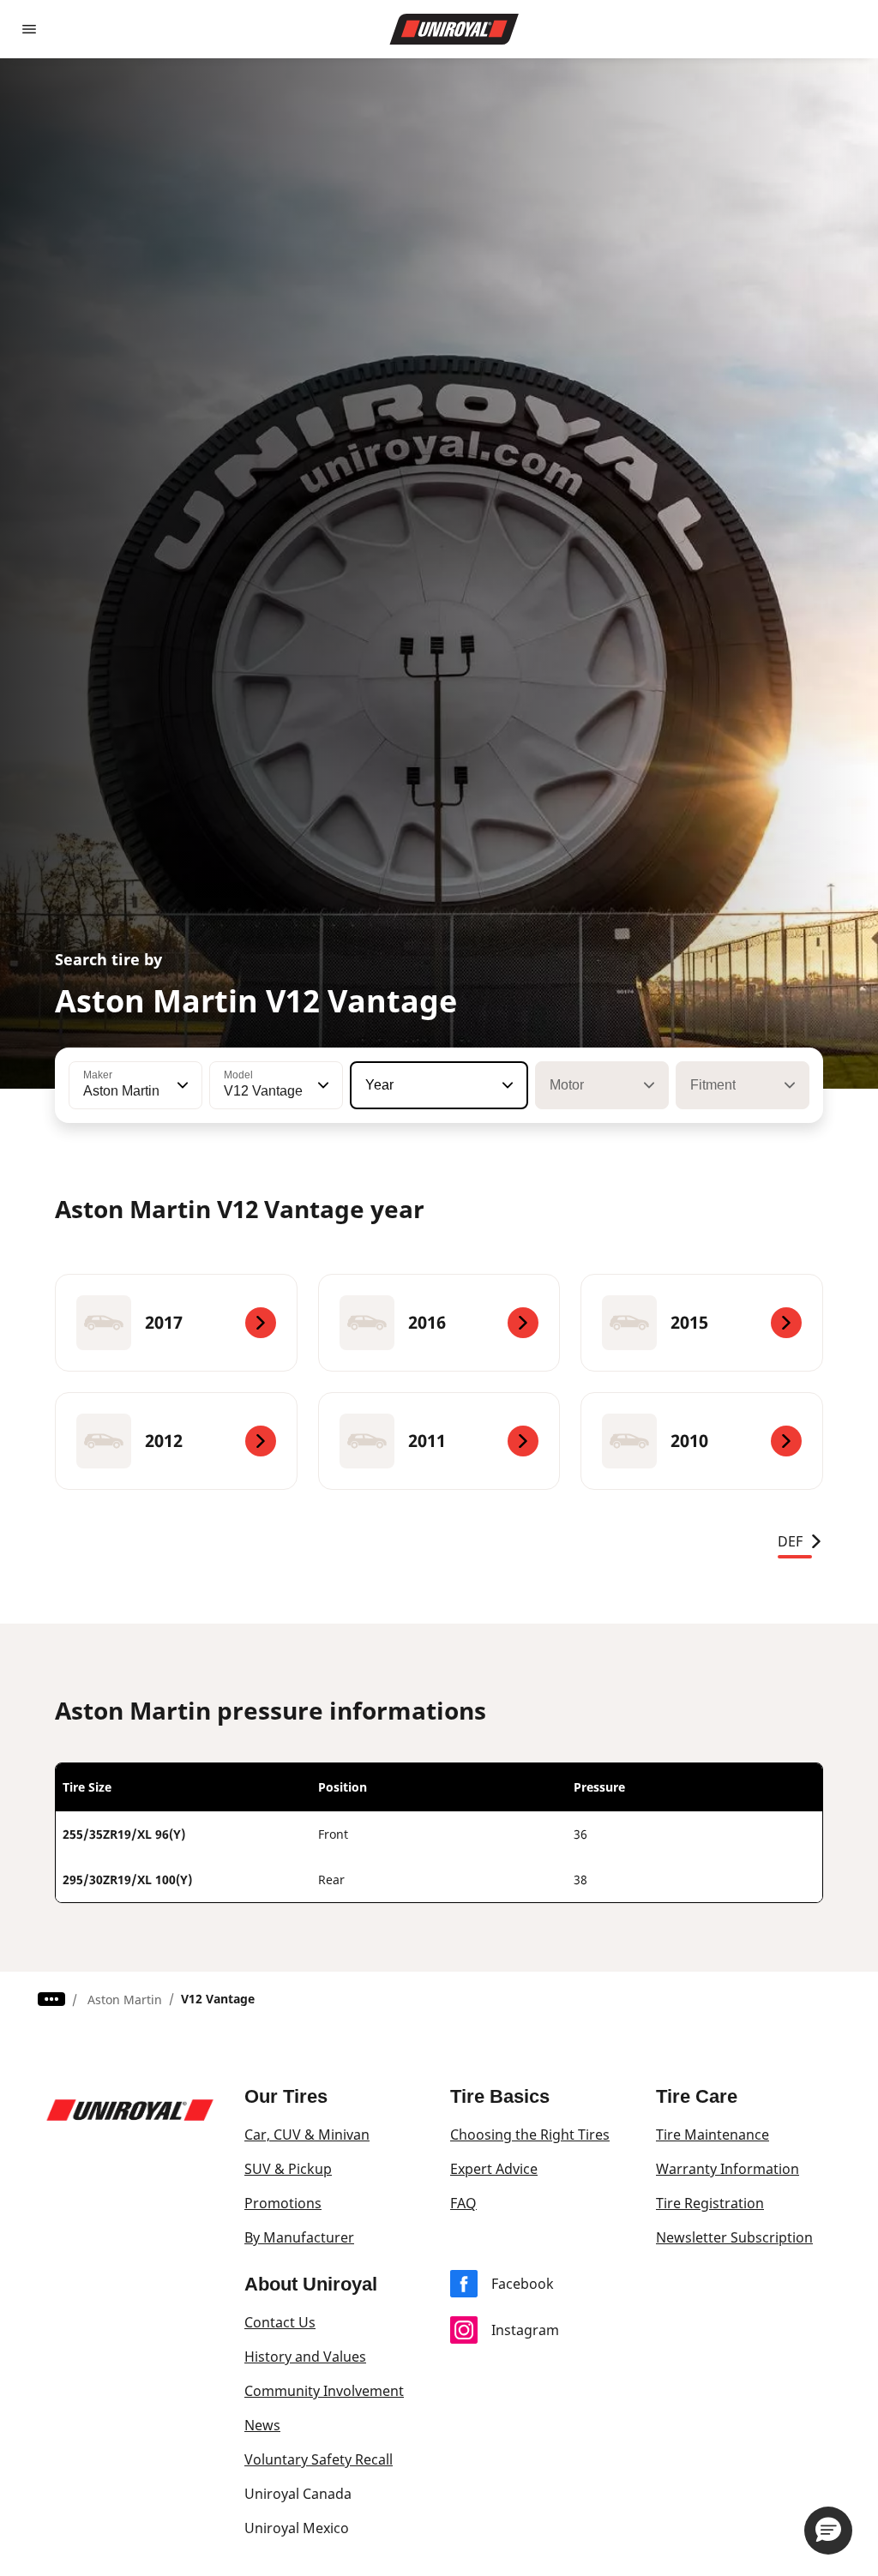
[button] (181, 1085)
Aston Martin (125, 2000)
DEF (790, 1541)
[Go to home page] (454, 29)
